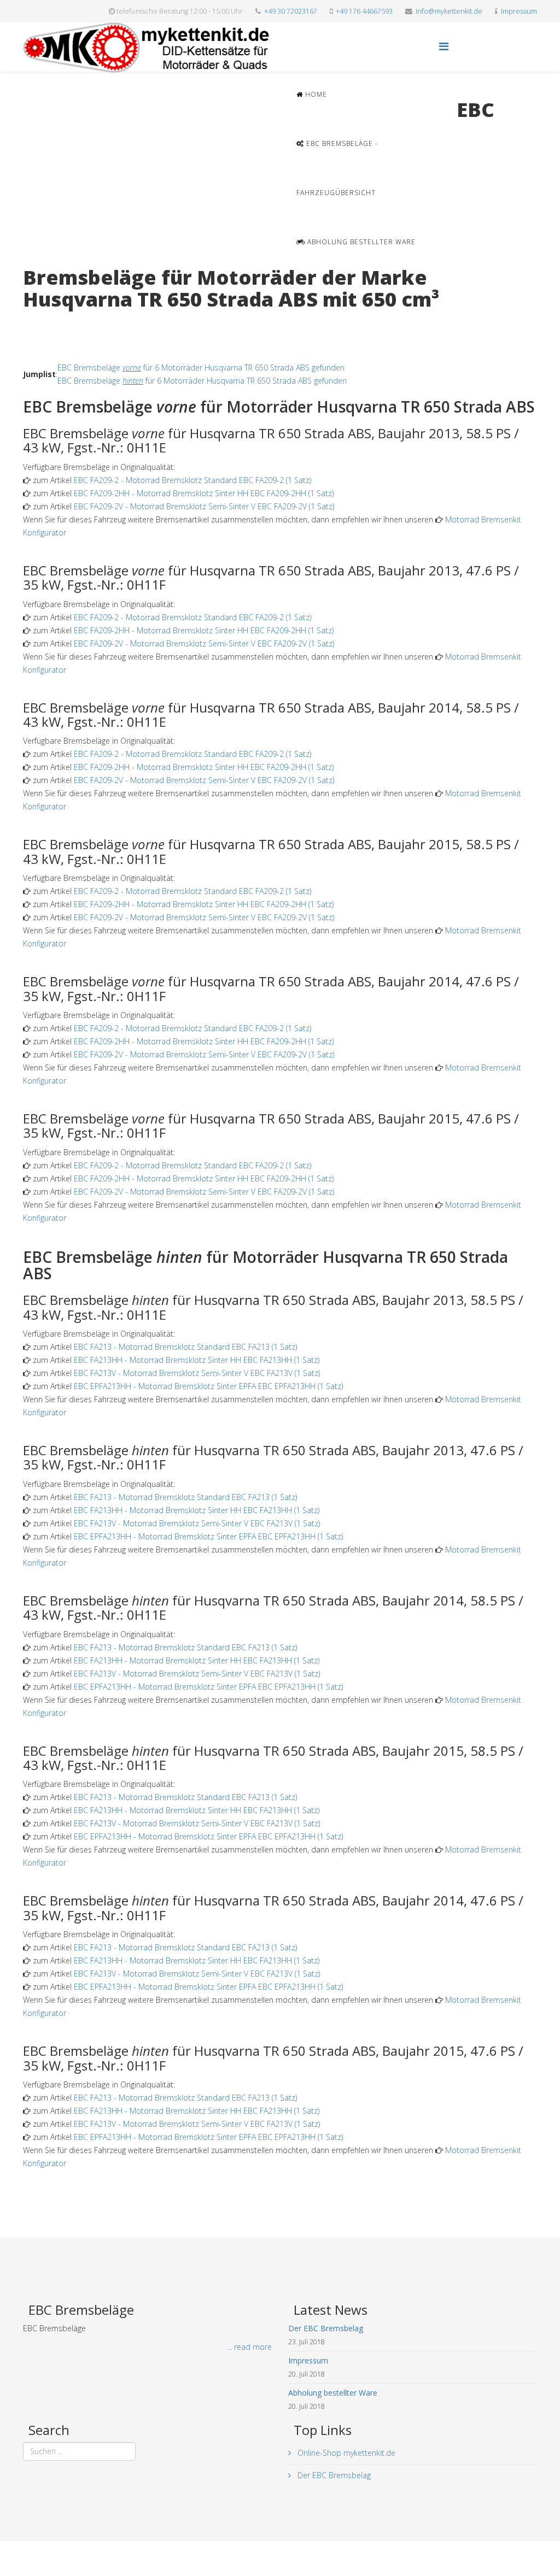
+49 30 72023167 (291, 11)
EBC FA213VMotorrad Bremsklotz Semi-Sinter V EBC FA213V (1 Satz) (197, 1373)
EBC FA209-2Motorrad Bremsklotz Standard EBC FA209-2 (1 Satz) (192, 480)
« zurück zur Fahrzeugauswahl (75, 322)
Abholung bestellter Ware (360, 242)
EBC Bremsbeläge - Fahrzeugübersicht (337, 168)
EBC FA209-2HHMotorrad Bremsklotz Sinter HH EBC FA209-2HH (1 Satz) (204, 493)
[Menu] (444, 46)
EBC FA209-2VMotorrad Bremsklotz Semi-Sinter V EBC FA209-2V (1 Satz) (204, 506)
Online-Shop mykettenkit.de (345, 2453)
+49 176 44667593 (364, 11)
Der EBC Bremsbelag (333, 2475)
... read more (249, 2347)
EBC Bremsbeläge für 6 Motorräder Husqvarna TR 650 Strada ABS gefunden (201, 367)
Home (315, 94)
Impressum (519, 11)
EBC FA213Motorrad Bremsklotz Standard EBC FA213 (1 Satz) (185, 1347)
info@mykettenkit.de (449, 11)
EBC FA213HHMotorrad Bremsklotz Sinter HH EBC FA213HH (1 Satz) (197, 1360)
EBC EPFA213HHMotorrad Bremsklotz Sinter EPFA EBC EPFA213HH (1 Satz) (208, 1386)
